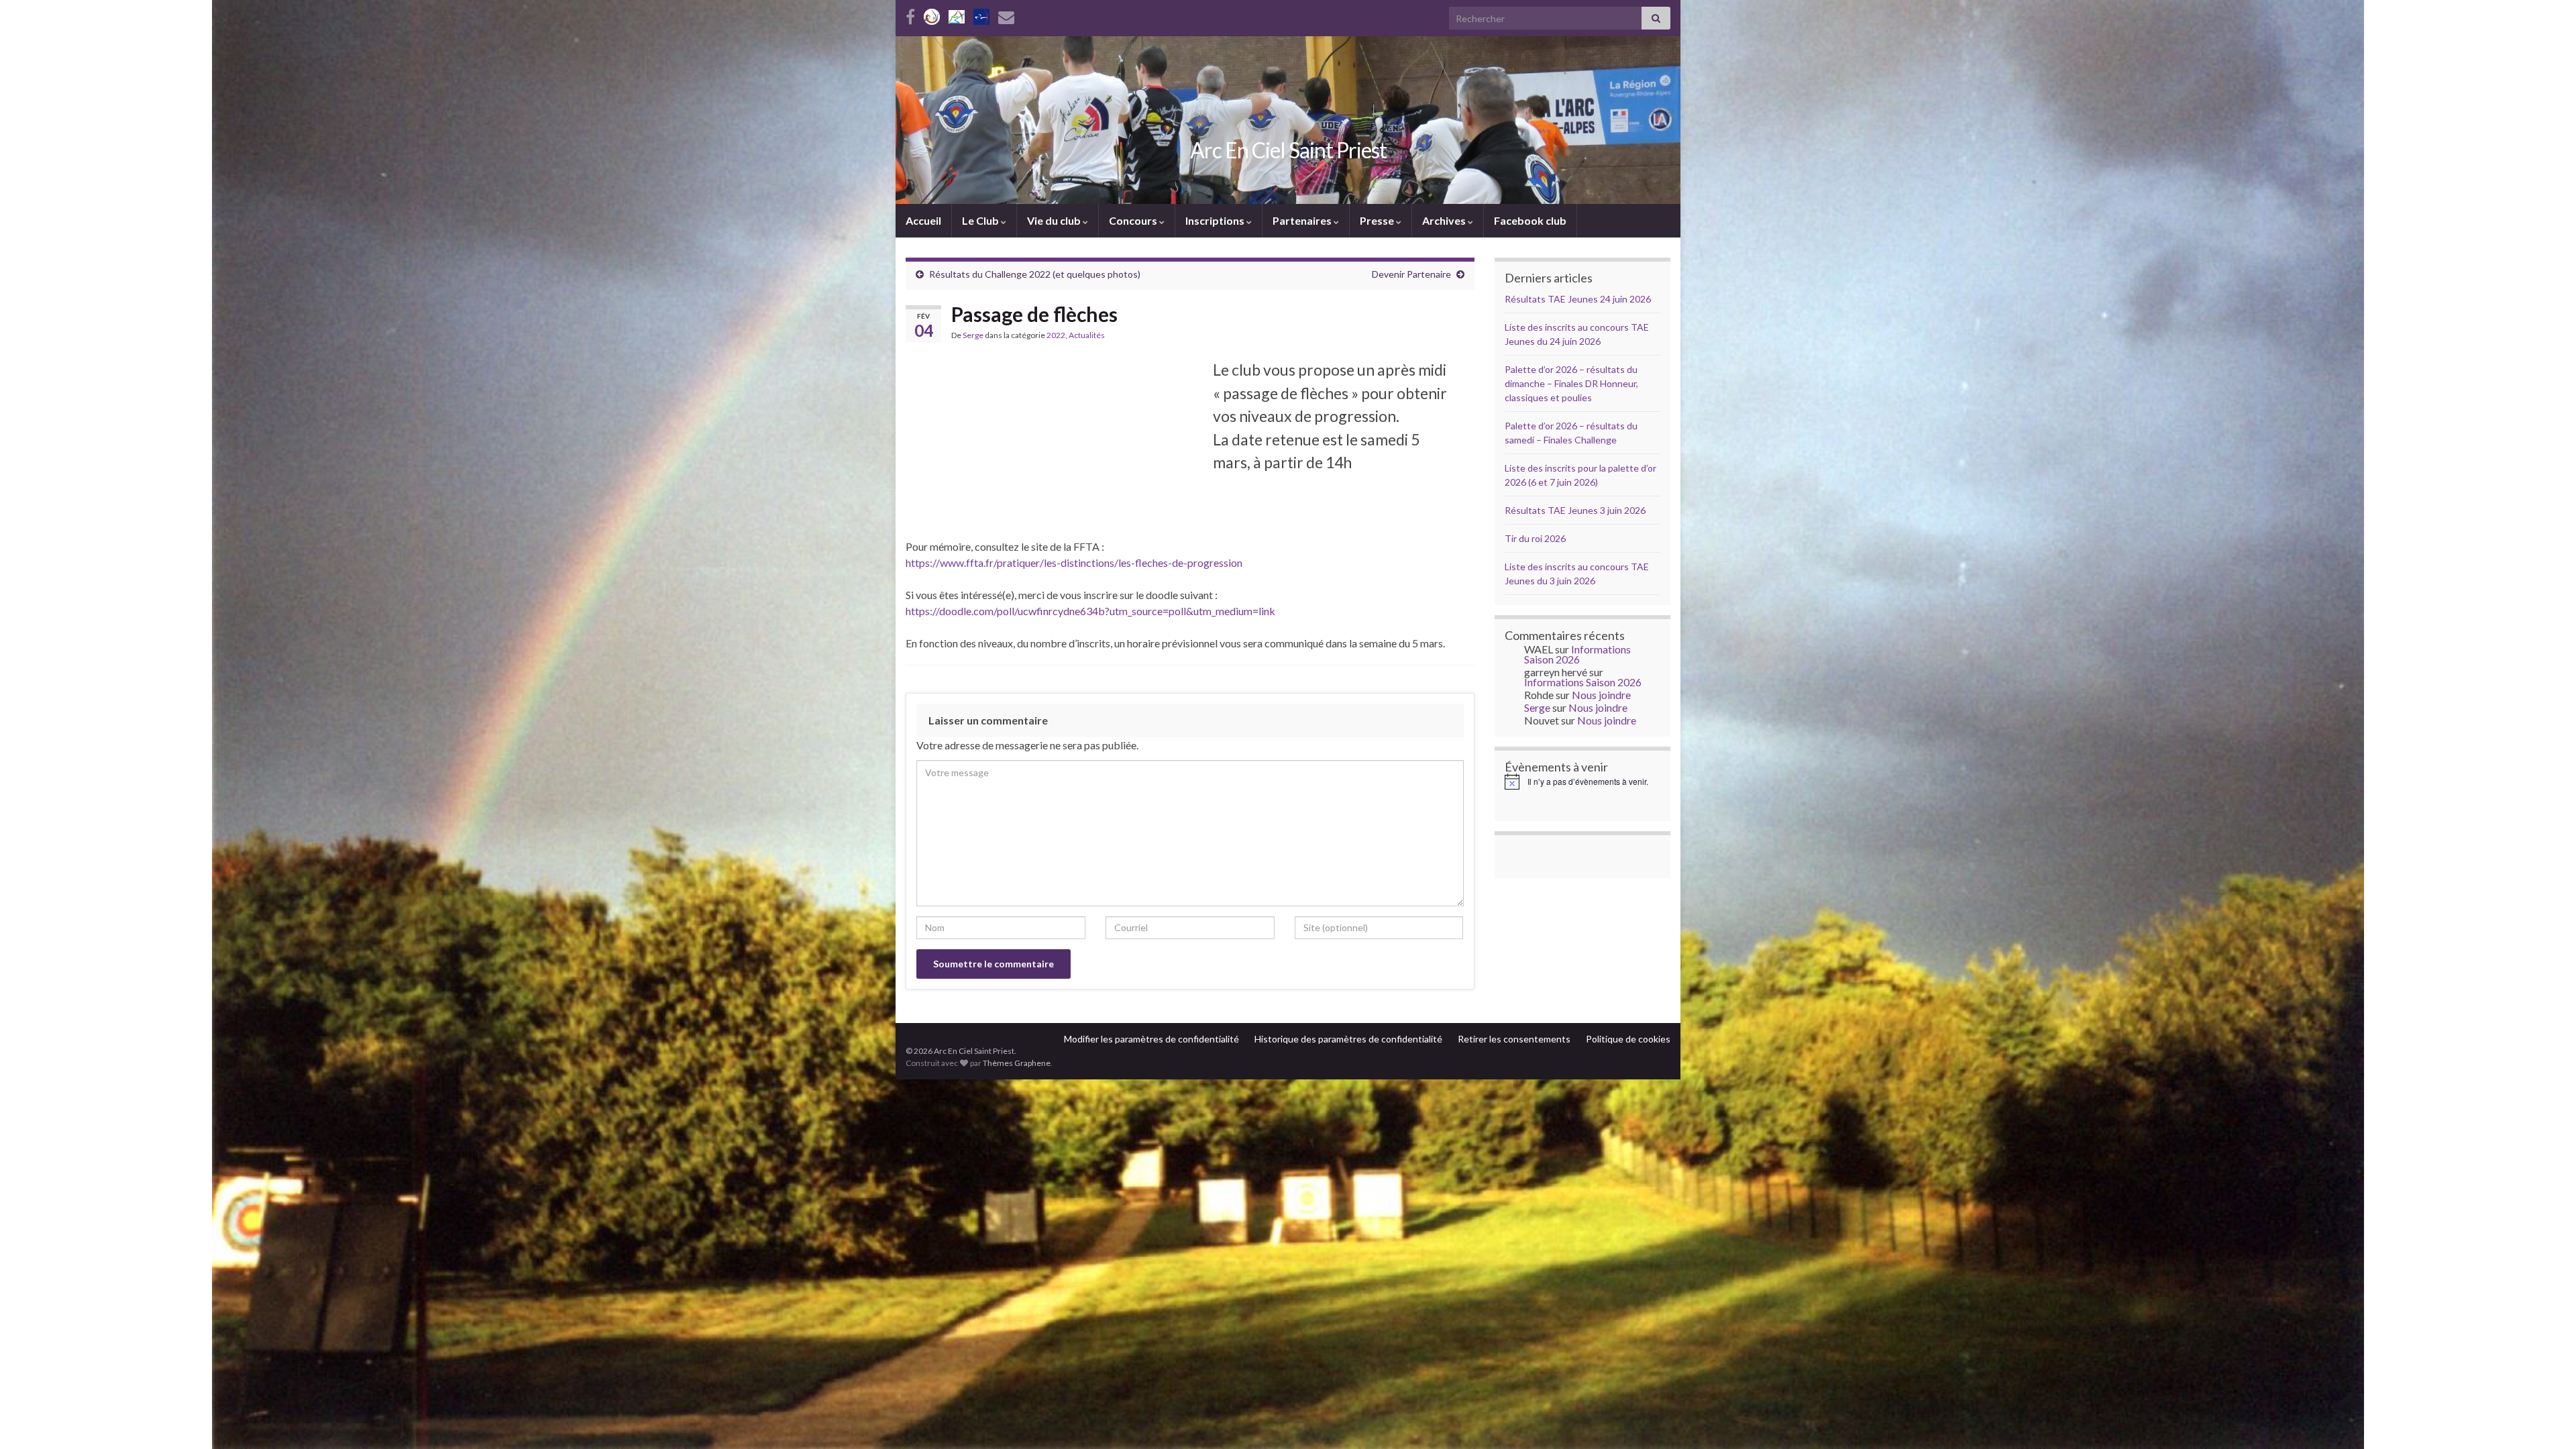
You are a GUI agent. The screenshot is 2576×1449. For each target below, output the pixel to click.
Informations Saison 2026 (1577, 654)
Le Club (981, 220)
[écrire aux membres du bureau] (1006, 14)
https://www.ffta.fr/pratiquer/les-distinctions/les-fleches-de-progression (1074, 562)
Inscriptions (1216, 220)
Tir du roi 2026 (1535, 538)
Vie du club (1055, 220)
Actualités (1087, 335)
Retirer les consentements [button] (1514, 1039)
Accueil (923, 220)
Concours (1134, 220)
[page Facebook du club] (910, 14)
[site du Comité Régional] (957, 14)
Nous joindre (1601, 695)
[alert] (1583, 782)
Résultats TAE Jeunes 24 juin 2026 (1578, 299)
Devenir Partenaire (1411, 274)
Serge (973, 335)
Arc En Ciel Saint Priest (1288, 150)
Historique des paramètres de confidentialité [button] (1348, 1039)
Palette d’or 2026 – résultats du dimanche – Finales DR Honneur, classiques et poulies (1571, 383)
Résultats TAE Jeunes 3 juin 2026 (1575, 510)
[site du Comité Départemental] (932, 14)
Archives (1445, 220)
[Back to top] (2546, 1419)
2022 (1056, 335)
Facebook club (1530, 220)
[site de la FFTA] (981, 14)
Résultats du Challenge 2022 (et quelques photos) (1035, 274)
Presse (1378, 220)
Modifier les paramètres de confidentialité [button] (1151, 1039)
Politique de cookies (1628, 1039)
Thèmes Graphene (1017, 1063)
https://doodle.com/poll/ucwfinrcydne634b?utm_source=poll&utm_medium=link (1090, 611)
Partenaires (1303, 220)
